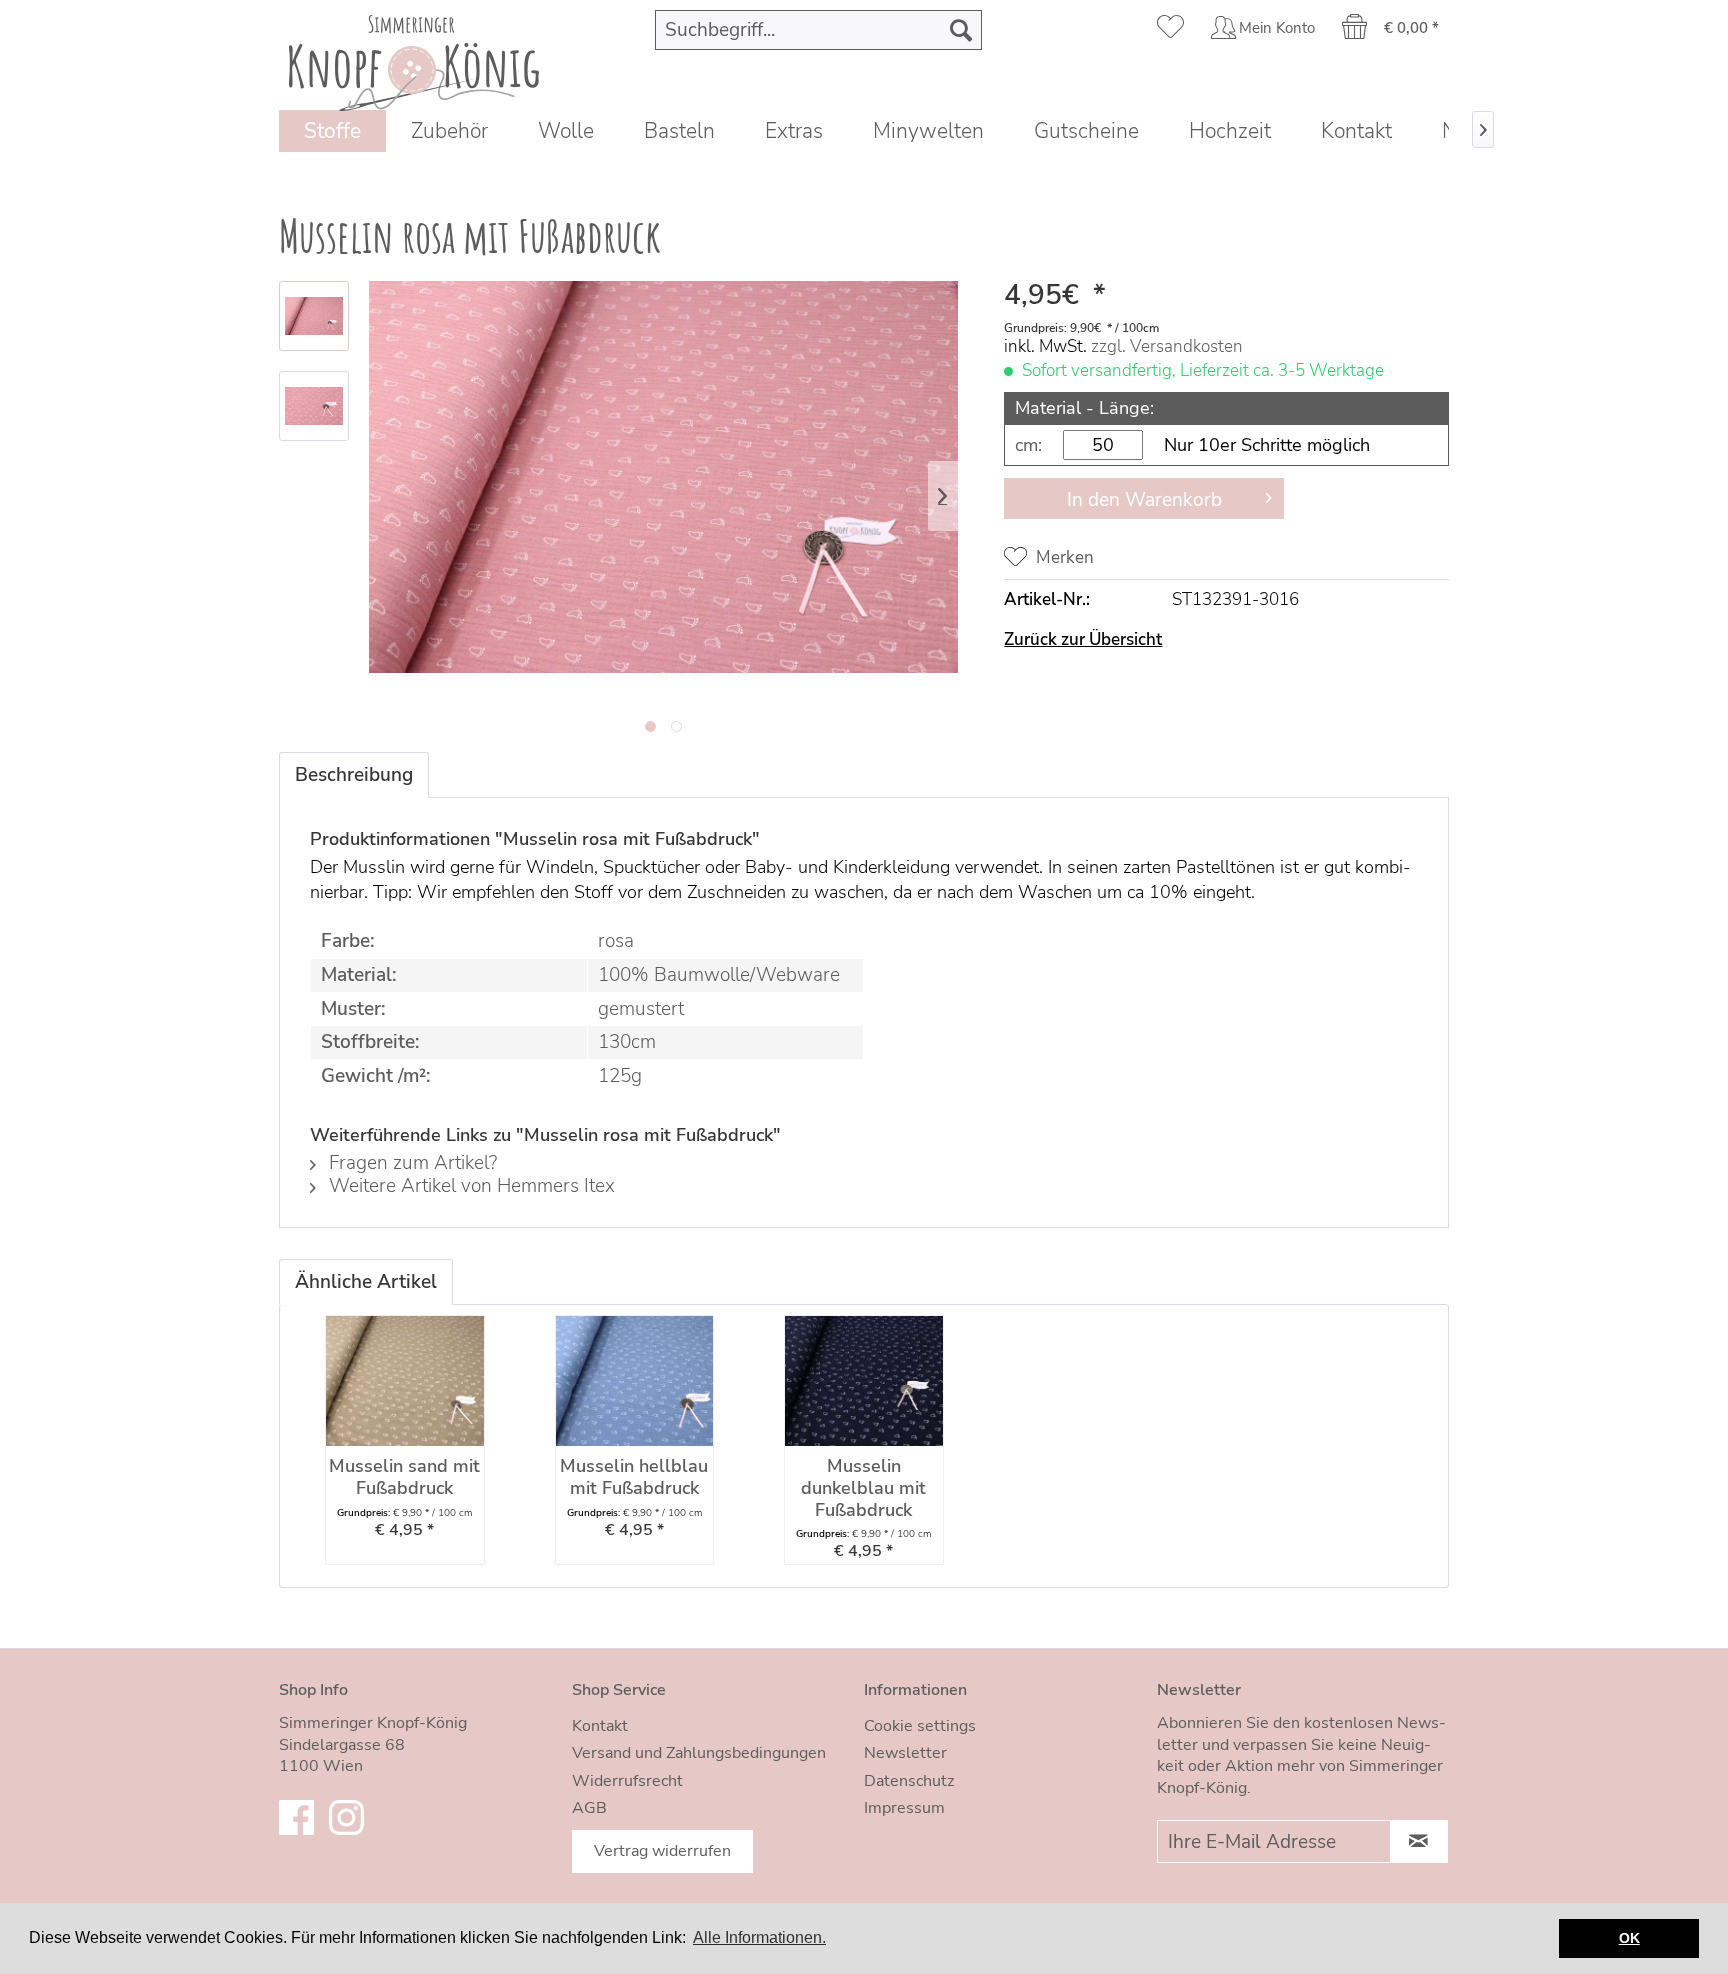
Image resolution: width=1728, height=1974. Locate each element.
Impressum (904, 1808)
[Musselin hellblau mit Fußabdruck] (635, 1381)
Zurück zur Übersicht (1083, 639)
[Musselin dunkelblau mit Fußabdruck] (864, 1381)
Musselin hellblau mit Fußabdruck (634, 1477)
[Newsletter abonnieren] (1419, 1841)
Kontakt (600, 1726)
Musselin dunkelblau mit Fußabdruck (863, 1488)
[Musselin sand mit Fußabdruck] (405, 1381)
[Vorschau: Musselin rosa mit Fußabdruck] (314, 316)
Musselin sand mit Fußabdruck (404, 1477)
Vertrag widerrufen (662, 1851)
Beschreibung (354, 775)
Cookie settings (920, 1726)
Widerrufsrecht (627, 1781)
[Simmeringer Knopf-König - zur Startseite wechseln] (414, 58)
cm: (1028, 445)
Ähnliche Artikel (366, 1282)
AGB (589, 1808)
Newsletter (905, 1753)
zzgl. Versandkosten (1167, 346)
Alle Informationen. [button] (759, 1937)
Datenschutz (909, 1781)
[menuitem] (819, 30)
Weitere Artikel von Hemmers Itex (469, 1186)
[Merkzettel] (1170, 30)
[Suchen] (961, 30)
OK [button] (1629, 1938)
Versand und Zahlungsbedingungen (699, 1753)
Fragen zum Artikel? (410, 1163)
